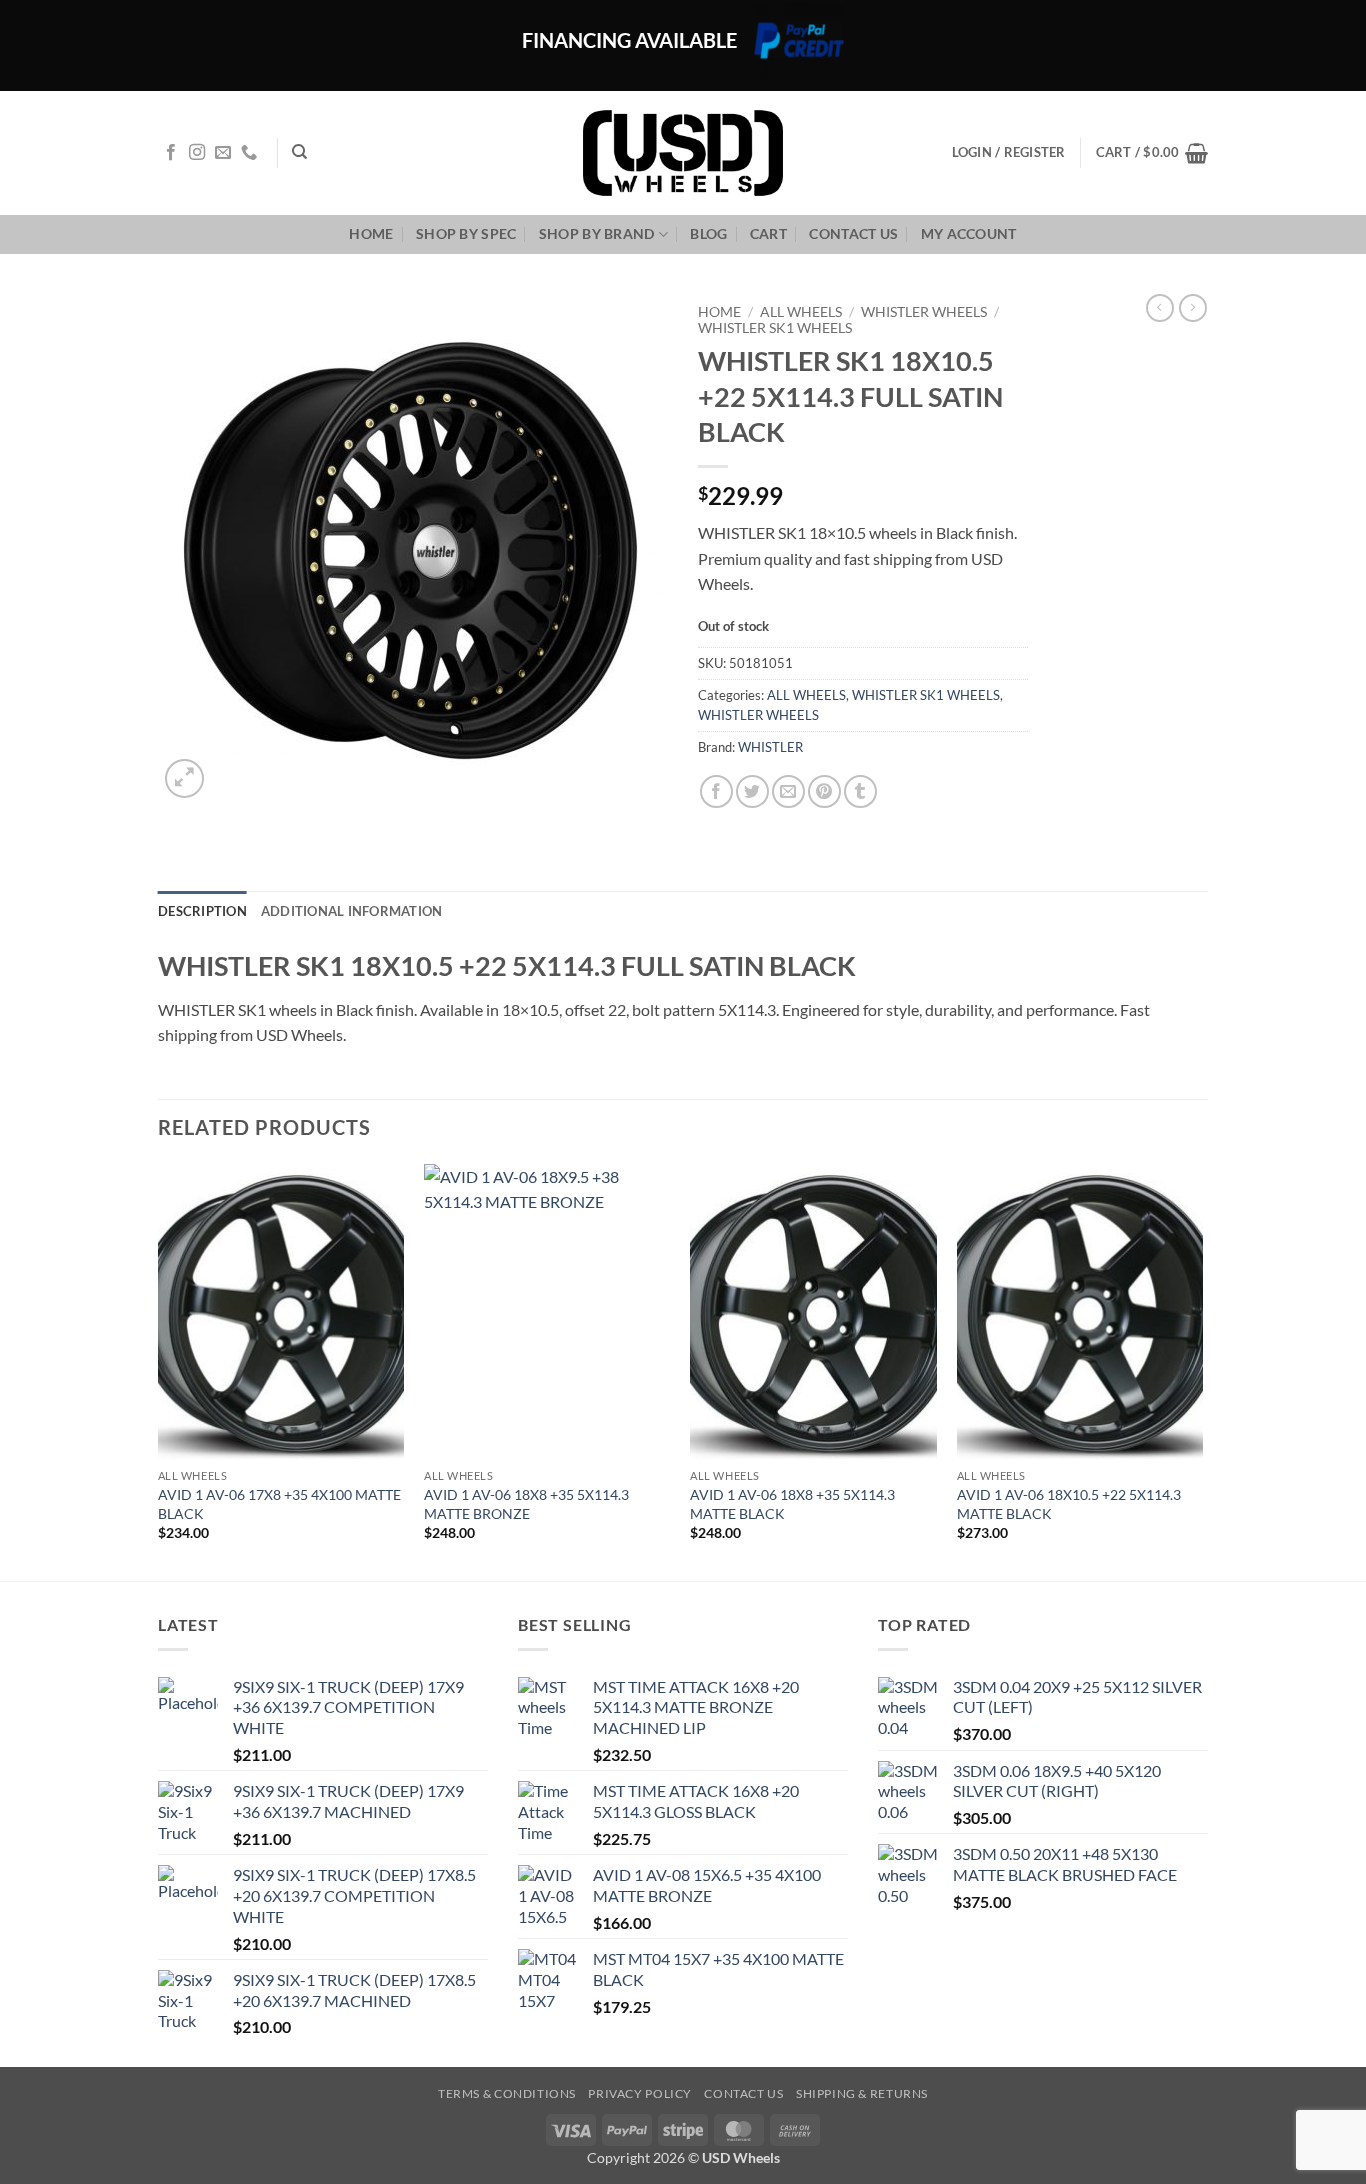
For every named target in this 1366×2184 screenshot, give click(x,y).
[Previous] (159, 1370)
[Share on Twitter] (752, 791)
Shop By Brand (597, 233)
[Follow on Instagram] (197, 153)
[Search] (299, 152)
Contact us (853, 233)
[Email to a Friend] (788, 791)
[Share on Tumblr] (860, 791)
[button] (1152, 153)
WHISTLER (770, 747)
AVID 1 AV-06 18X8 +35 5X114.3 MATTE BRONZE (526, 1504)
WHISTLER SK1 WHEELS (775, 328)
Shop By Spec (466, 233)
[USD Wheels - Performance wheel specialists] (683, 153)
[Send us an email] (223, 153)
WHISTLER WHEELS (924, 312)
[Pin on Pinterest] (824, 791)
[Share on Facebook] (716, 791)
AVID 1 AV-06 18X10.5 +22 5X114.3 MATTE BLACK (1069, 1504)
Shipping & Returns (862, 2093)
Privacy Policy (640, 2093)
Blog (708, 233)
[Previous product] (1193, 308)
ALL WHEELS (801, 312)
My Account (969, 233)
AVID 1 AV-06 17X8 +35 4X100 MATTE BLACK (279, 1504)
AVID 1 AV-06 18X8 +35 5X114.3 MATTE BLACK (792, 1504)
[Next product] (1160, 308)
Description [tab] (202, 911)
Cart (768, 233)
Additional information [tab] (352, 911)
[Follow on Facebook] (171, 153)
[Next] (1202, 1370)
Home (371, 233)
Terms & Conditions (507, 2093)
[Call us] (249, 153)
